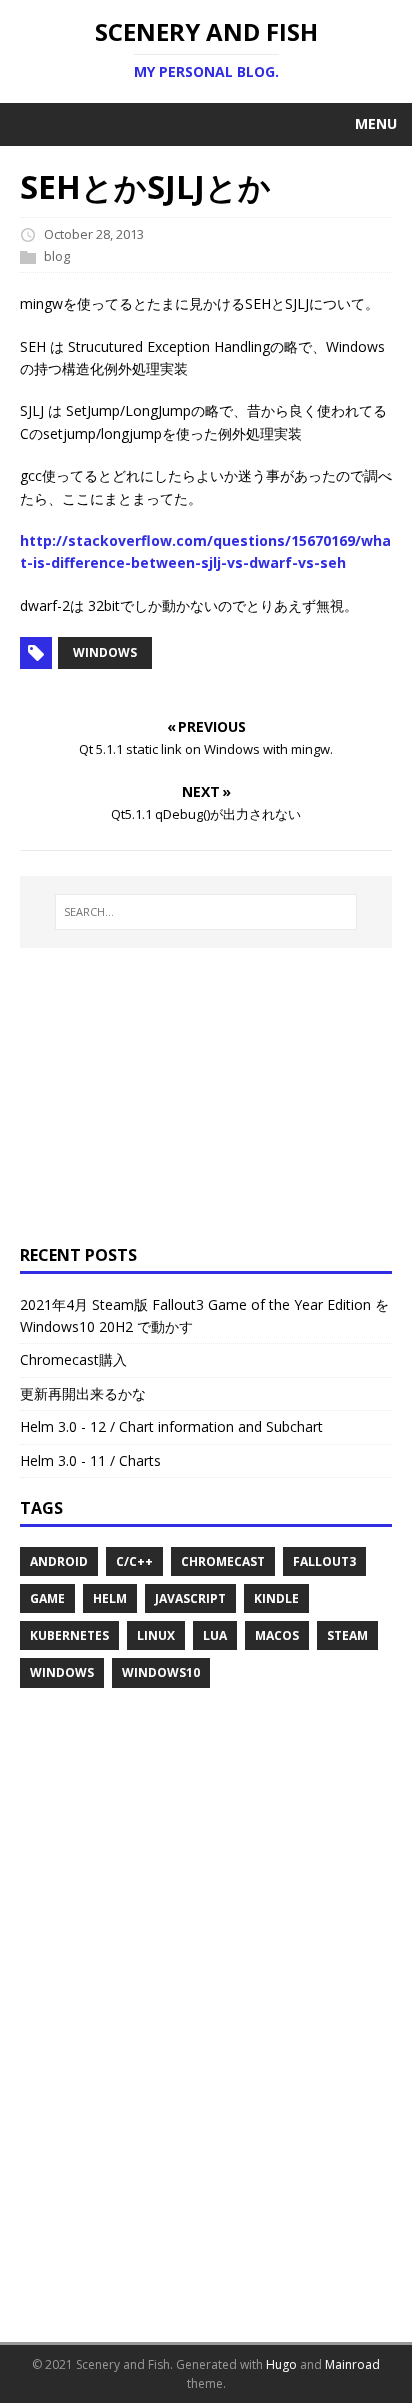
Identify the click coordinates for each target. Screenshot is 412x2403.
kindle (276, 1598)
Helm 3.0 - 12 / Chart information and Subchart (171, 1426)
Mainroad (352, 2364)
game (47, 1598)
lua (215, 1635)
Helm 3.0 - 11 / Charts (90, 1460)
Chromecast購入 (73, 1359)
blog (57, 256)
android (59, 1561)
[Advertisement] (145, 1093)
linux (156, 1635)
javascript (190, 1598)
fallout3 (324, 1561)
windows (105, 652)
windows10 (161, 1672)
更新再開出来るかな (83, 1393)
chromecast (223, 1561)
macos (277, 1635)
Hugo (281, 2364)
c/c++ (134, 1561)
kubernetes (69, 1635)
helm (110, 1598)
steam (347, 1635)
